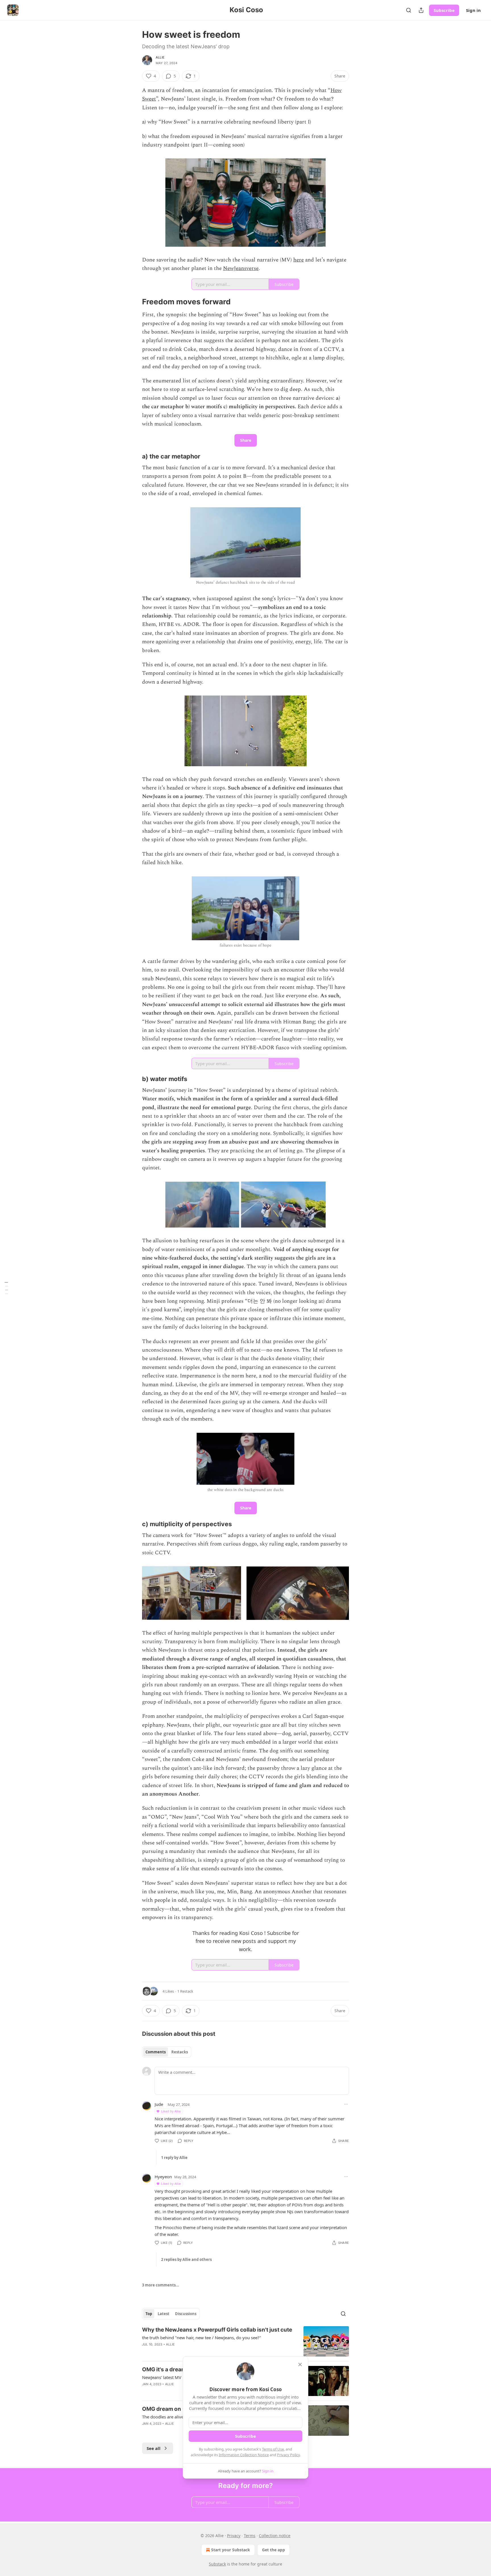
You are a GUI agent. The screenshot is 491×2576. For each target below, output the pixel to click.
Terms (250, 2536)
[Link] (134, 302)
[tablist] (167, 2052)
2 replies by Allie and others (186, 2259)
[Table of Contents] (6, 1288)
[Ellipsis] (346, 2104)
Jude (159, 2104)
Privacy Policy (288, 2455)
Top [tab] (149, 2314)
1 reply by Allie (174, 2158)
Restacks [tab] (180, 2052)
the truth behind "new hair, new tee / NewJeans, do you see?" (202, 2338)
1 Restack (185, 1991)
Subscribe (444, 10)
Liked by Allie (171, 2111)
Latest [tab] (164, 2314)
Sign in (473, 10)
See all (154, 2448)
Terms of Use (273, 2449)
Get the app (273, 2550)
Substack (217, 2564)
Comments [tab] (156, 2052)
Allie (160, 57)
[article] (246, 2341)
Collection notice (275, 2536)
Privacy (234, 2536)
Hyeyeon (163, 2177)
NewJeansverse (241, 268)
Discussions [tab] (186, 2314)
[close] (300, 2365)
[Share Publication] (421, 10)
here (298, 260)
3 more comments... (161, 2285)
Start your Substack (231, 2550)
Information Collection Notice (244, 2455)
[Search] (409, 10)
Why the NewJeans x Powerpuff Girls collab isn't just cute (217, 2330)
